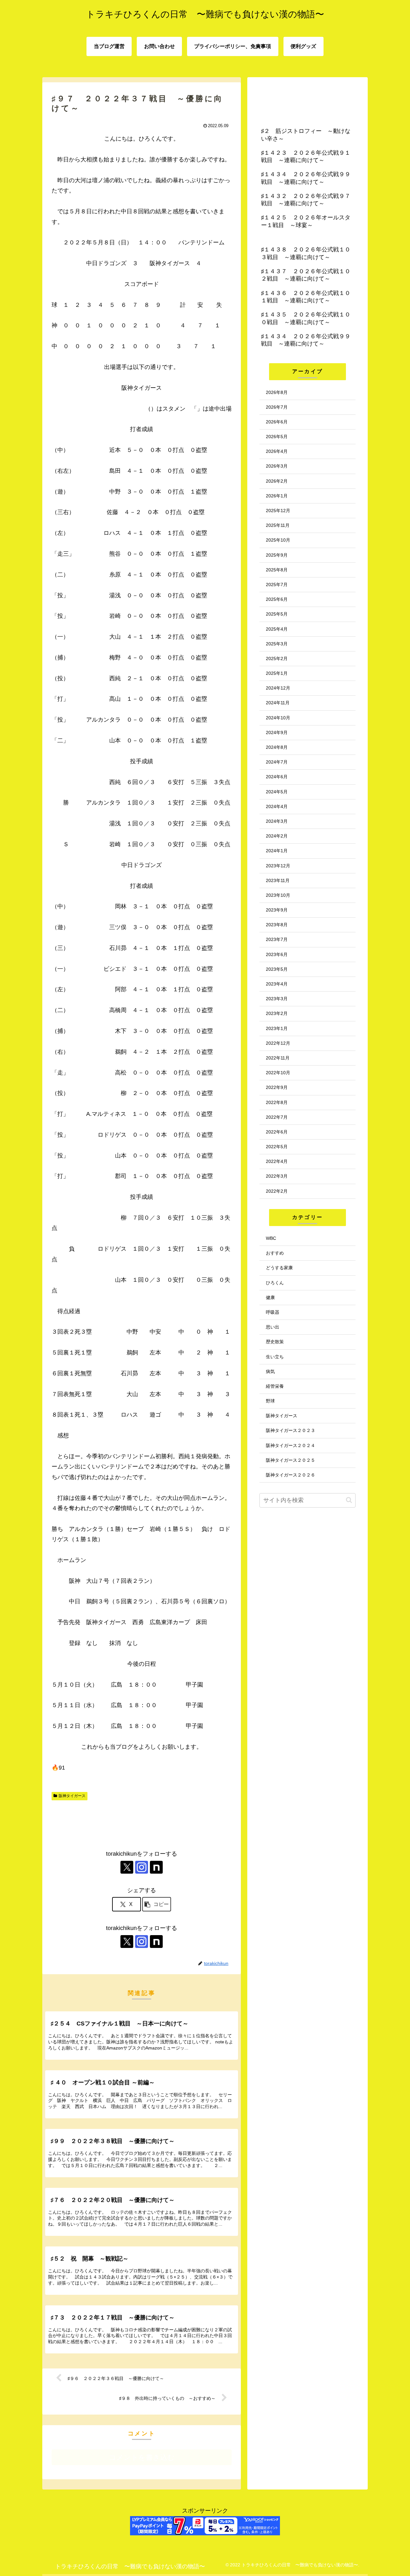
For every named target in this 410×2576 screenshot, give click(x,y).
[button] (157, 1904)
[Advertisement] (142, 1822)
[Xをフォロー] (127, 1867)
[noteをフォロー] (156, 1867)
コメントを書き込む (142, 2457)
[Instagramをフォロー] (142, 1867)
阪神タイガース (72, 1796)
